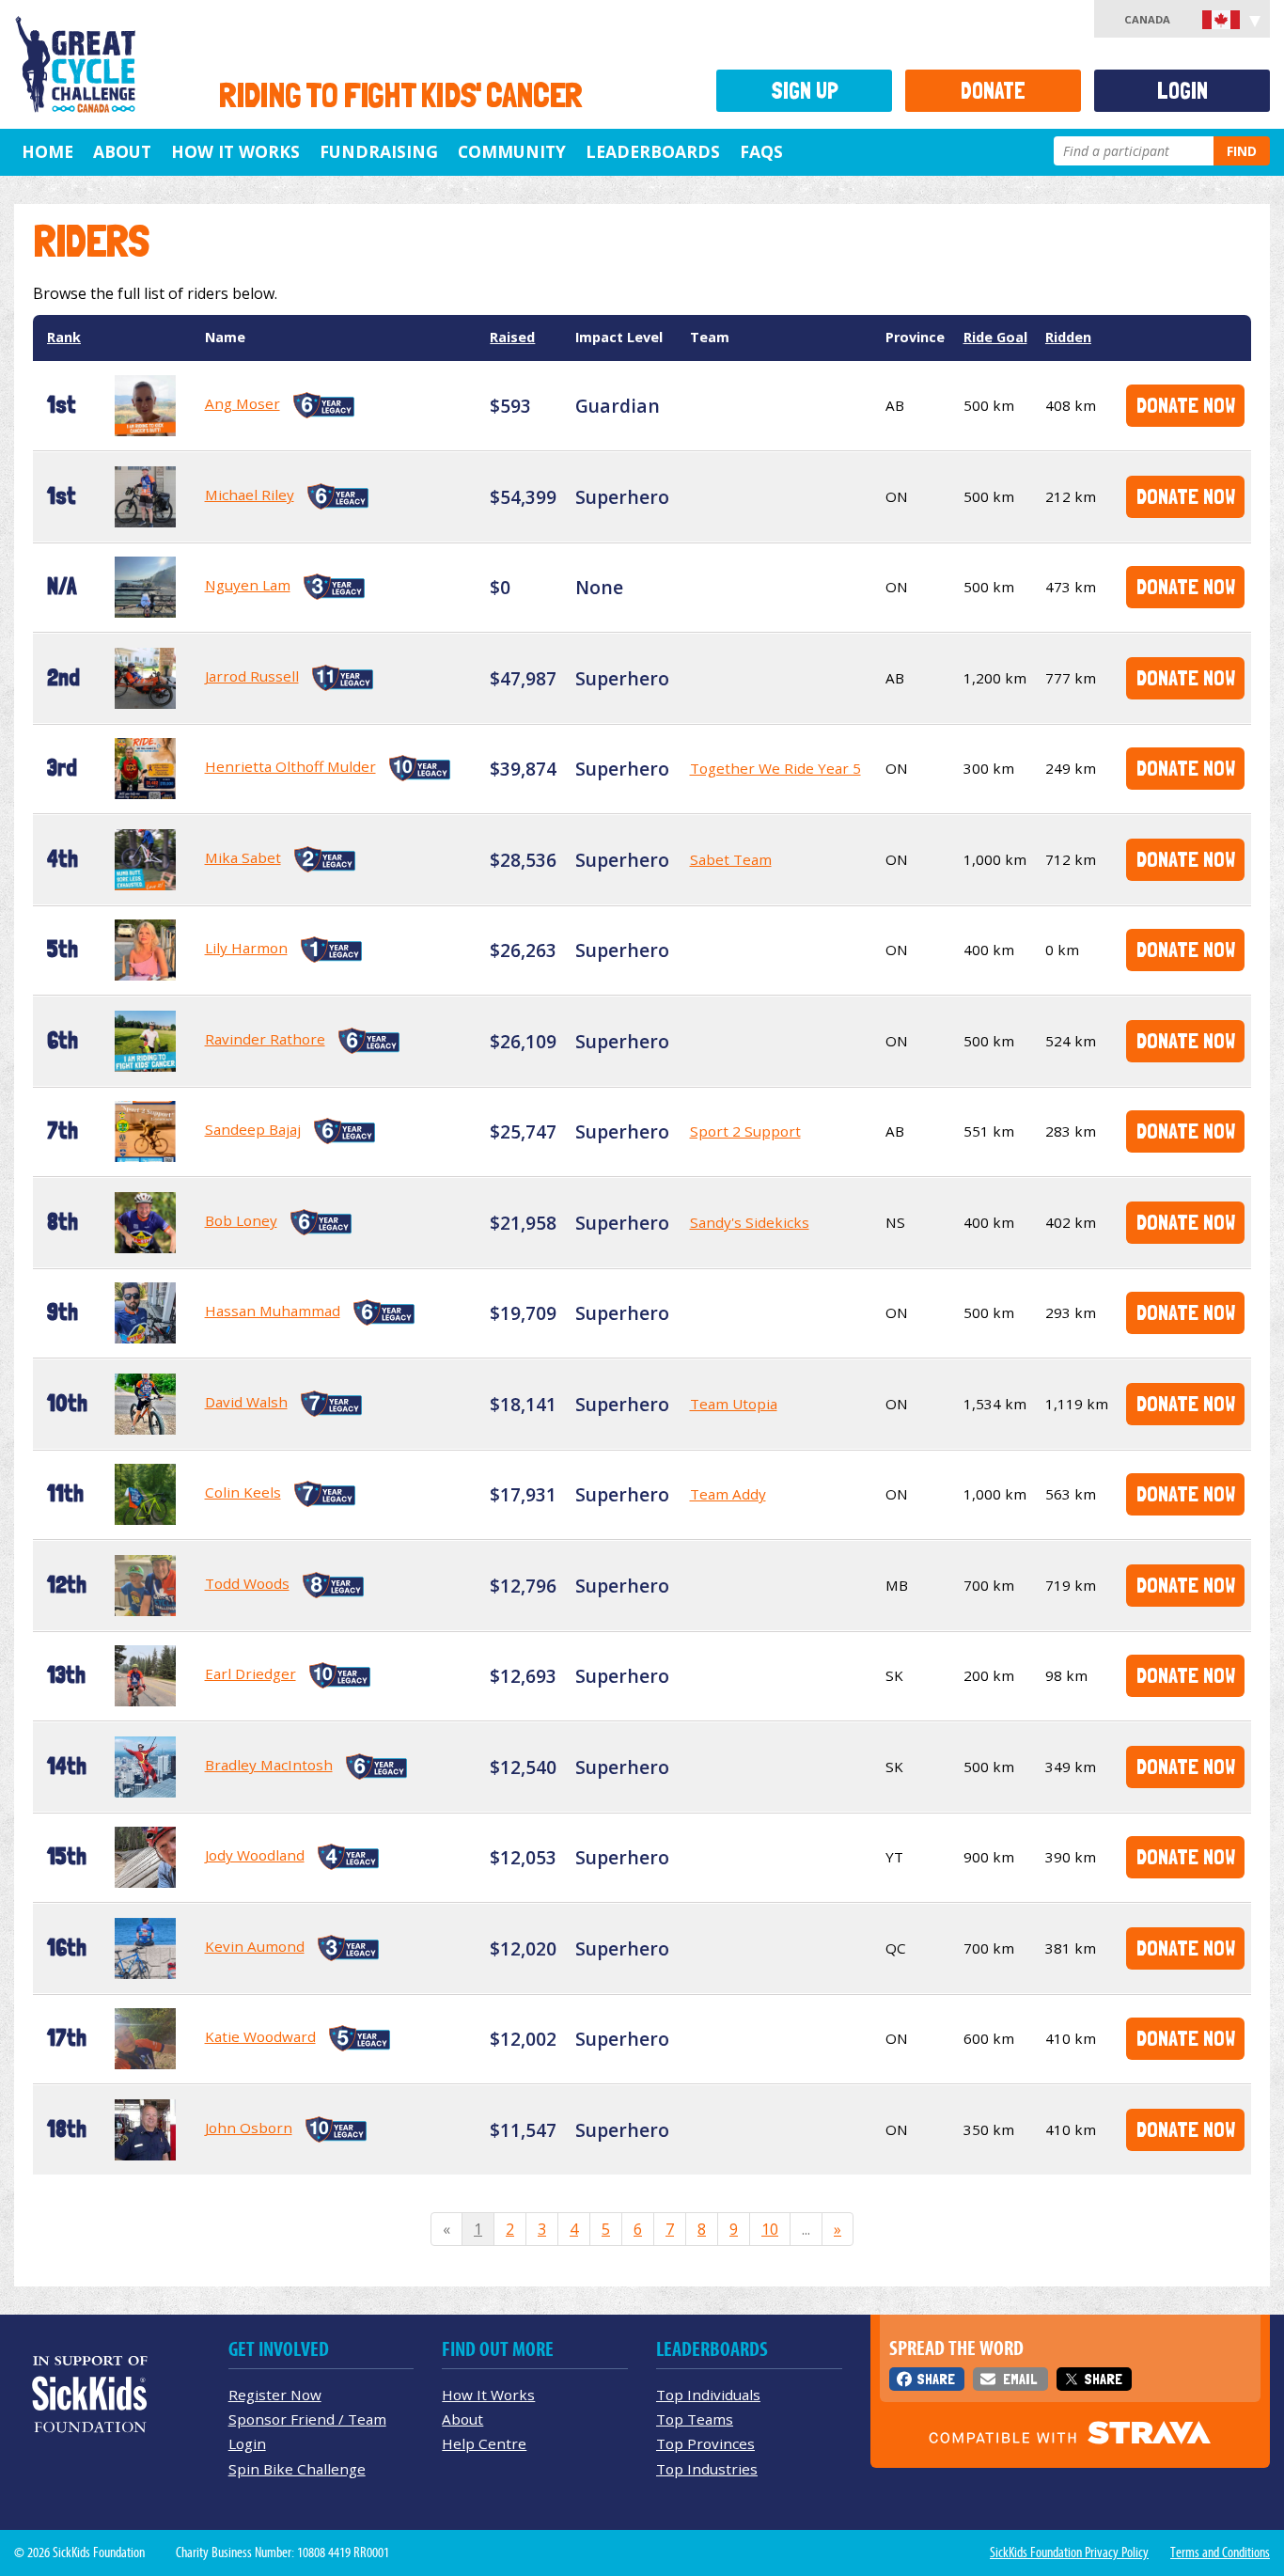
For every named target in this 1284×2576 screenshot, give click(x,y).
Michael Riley (250, 495)
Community (512, 151)
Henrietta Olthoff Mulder (290, 766)
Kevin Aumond (255, 1946)
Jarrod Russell (252, 676)
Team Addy (728, 1494)
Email (1020, 2379)
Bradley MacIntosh (269, 1765)
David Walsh (246, 1402)
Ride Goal (995, 337)
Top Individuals (708, 2395)
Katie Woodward (260, 2036)
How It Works (235, 151)
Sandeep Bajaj (253, 1129)
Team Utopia (734, 1404)
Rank (64, 337)
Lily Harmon (246, 948)
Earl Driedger (251, 1673)
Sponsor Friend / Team (307, 2419)
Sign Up (805, 91)
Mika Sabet (243, 857)
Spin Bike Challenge (297, 2469)
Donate (993, 91)
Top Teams (695, 2419)
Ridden (1068, 337)
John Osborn (249, 2128)
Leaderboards (653, 151)
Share (936, 2379)
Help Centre (484, 2443)
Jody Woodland (255, 1855)
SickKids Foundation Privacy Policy (1069, 2552)
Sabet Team (731, 859)
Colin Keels (243, 1492)
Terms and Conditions (1220, 2552)
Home (47, 151)
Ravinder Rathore (265, 1039)
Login (1182, 91)
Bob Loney (241, 1220)
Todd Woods (247, 1583)
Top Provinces (705, 2443)
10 (770, 2229)
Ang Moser (243, 403)
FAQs (761, 151)
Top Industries (707, 2469)
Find (1242, 151)
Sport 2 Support (745, 1131)
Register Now (275, 2395)
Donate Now (1186, 405)
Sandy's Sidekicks (750, 1222)
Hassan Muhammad (273, 1311)
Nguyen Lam (248, 585)
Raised (512, 337)
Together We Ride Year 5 (775, 768)
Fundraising (379, 151)
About (122, 151)
